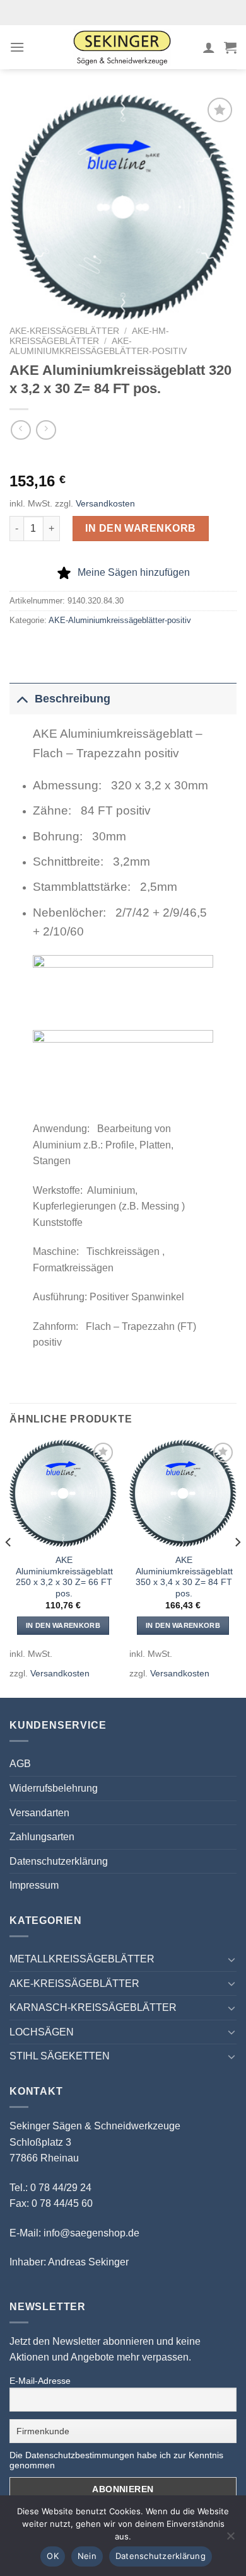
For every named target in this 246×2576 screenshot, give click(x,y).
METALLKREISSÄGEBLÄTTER (82, 1959)
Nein (87, 2556)
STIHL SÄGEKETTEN (60, 2056)
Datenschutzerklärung (59, 1861)
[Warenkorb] (230, 47)
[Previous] (9, 1567)
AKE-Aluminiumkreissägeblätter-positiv (98, 346)
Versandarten (39, 1813)
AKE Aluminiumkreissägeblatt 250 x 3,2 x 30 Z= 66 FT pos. (64, 1577)
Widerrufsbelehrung (54, 1788)
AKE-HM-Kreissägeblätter (89, 336)
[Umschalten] (22, 698)
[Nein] (230, 2539)
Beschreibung (73, 699)
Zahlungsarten (42, 1837)
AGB (20, 1764)
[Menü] (17, 47)
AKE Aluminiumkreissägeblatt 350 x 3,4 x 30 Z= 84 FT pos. (184, 1577)
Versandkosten (105, 503)
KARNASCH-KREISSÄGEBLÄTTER (93, 2007)
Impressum (34, 1885)
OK (53, 2556)
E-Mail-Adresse (40, 2381)
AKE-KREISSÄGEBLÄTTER (64, 331)
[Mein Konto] (209, 47)
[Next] (237, 1567)
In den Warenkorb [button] (63, 1625)
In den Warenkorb (141, 528)
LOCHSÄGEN (42, 2032)
